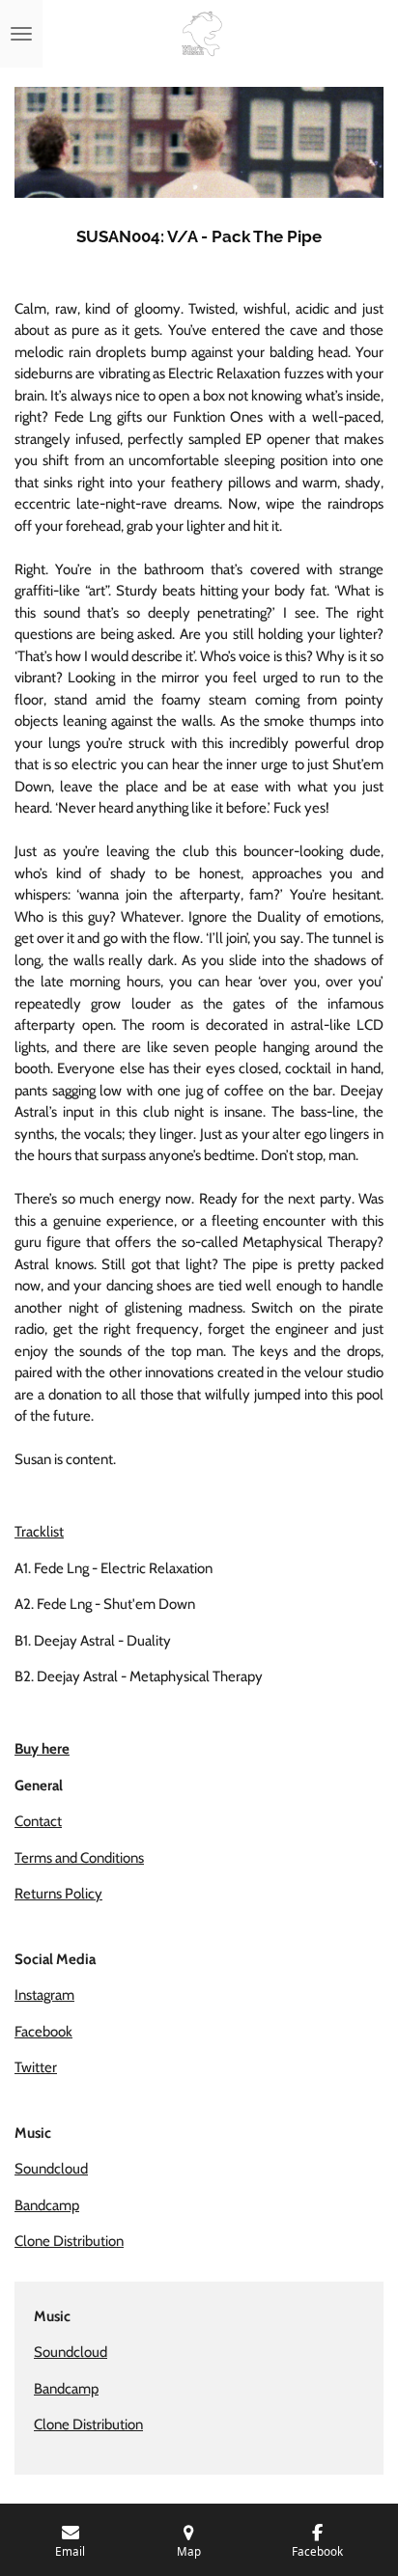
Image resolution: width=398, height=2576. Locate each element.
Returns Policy (58, 1894)
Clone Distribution (69, 2241)
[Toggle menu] (21, 34)
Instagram (44, 1995)
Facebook (43, 2032)
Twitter (36, 2067)
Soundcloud (51, 2169)
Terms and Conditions (79, 1858)
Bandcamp (47, 2205)
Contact (38, 1821)
